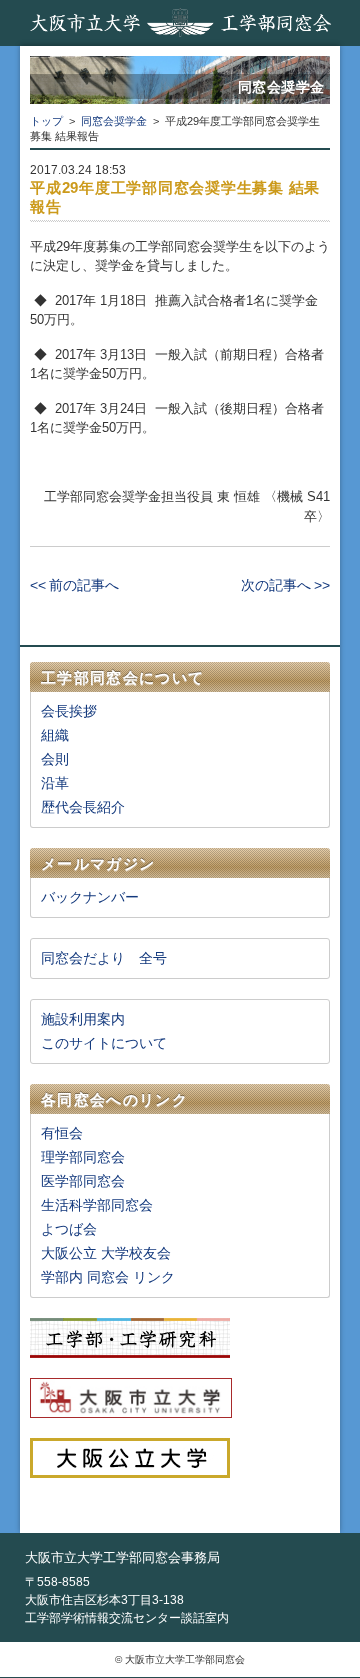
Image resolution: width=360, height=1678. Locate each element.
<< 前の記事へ (74, 585)
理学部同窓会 (83, 1157)
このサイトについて (104, 1043)
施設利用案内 (83, 1019)
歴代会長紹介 (83, 807)
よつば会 (69, 1229)
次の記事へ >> (285, 585)
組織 (55, 735)
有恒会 (62, 1133)
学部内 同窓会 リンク (108, 1277)
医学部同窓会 (83, 1181)
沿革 (55, 783)
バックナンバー (90, 897)
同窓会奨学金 (114, 121)
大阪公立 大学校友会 (106, 1253)
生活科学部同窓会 (97, 1205)
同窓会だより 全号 (104, 958)
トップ (46, 121)
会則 (55, 759)
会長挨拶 (69, 711)
